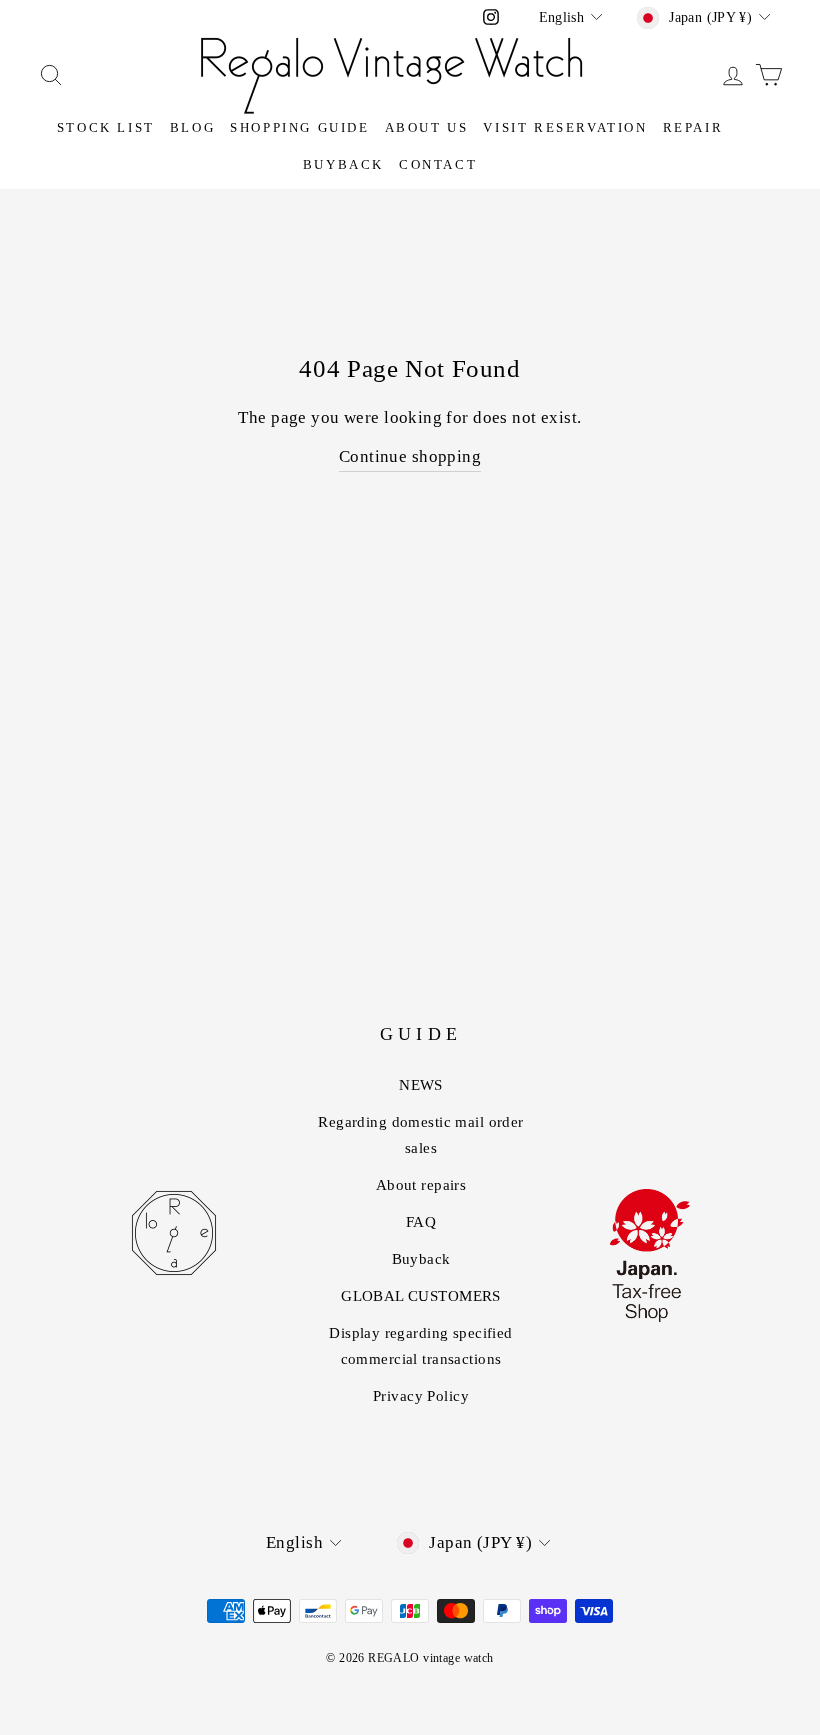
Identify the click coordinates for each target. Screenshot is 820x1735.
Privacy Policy (421, 1396)
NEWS (421, 1085)
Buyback (343, 164)
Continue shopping (410, 456)
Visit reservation (565, 127)
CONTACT (438, 164)
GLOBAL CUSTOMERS (421, 1296)
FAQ (421, 1222)
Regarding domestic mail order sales (420, 1135)
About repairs (421, 1185)
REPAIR (693, 127)
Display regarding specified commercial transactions (420, 1346)
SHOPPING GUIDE (299, 127)
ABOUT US (427, 127)
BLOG (192, 127)
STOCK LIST (106, 127)
